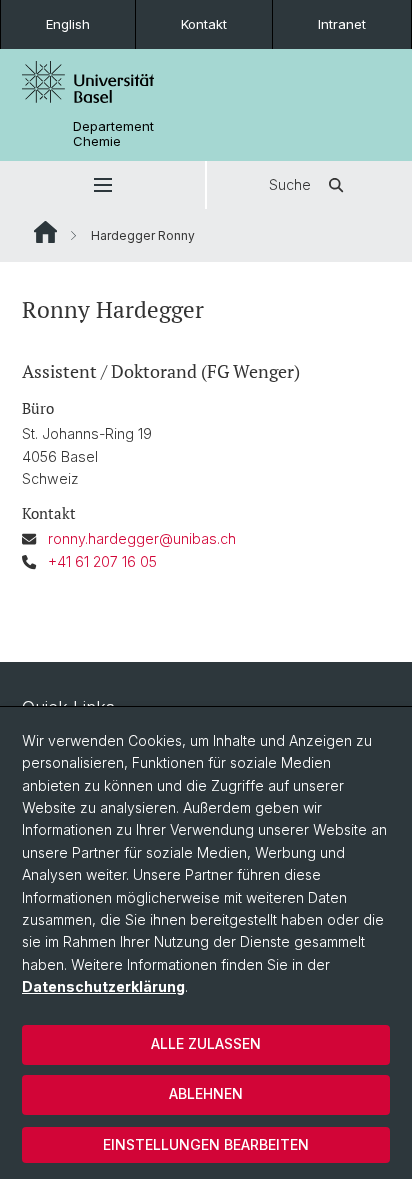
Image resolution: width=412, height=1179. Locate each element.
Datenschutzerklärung (103, 986)
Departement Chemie (113, 134)
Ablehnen (206, 1093)
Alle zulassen (206, 1043)
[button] (102, 185)
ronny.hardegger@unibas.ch (142, 538)
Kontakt (204, 24)
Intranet (342, 24)
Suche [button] (290, 184)
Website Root (45, 232)
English (68, 24)
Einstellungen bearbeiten (206, 1144)
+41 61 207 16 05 (102, 561)
